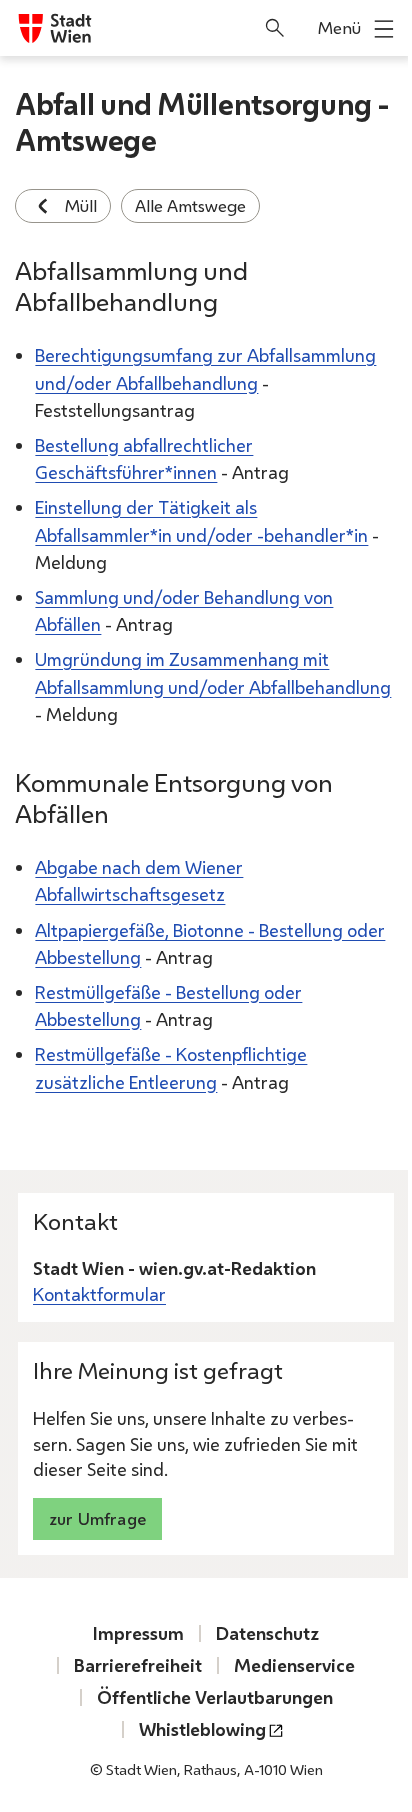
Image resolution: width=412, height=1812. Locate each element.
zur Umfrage (97, 1518)
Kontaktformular (99, 1294)
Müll (81, 205)
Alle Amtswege (190, 205)
